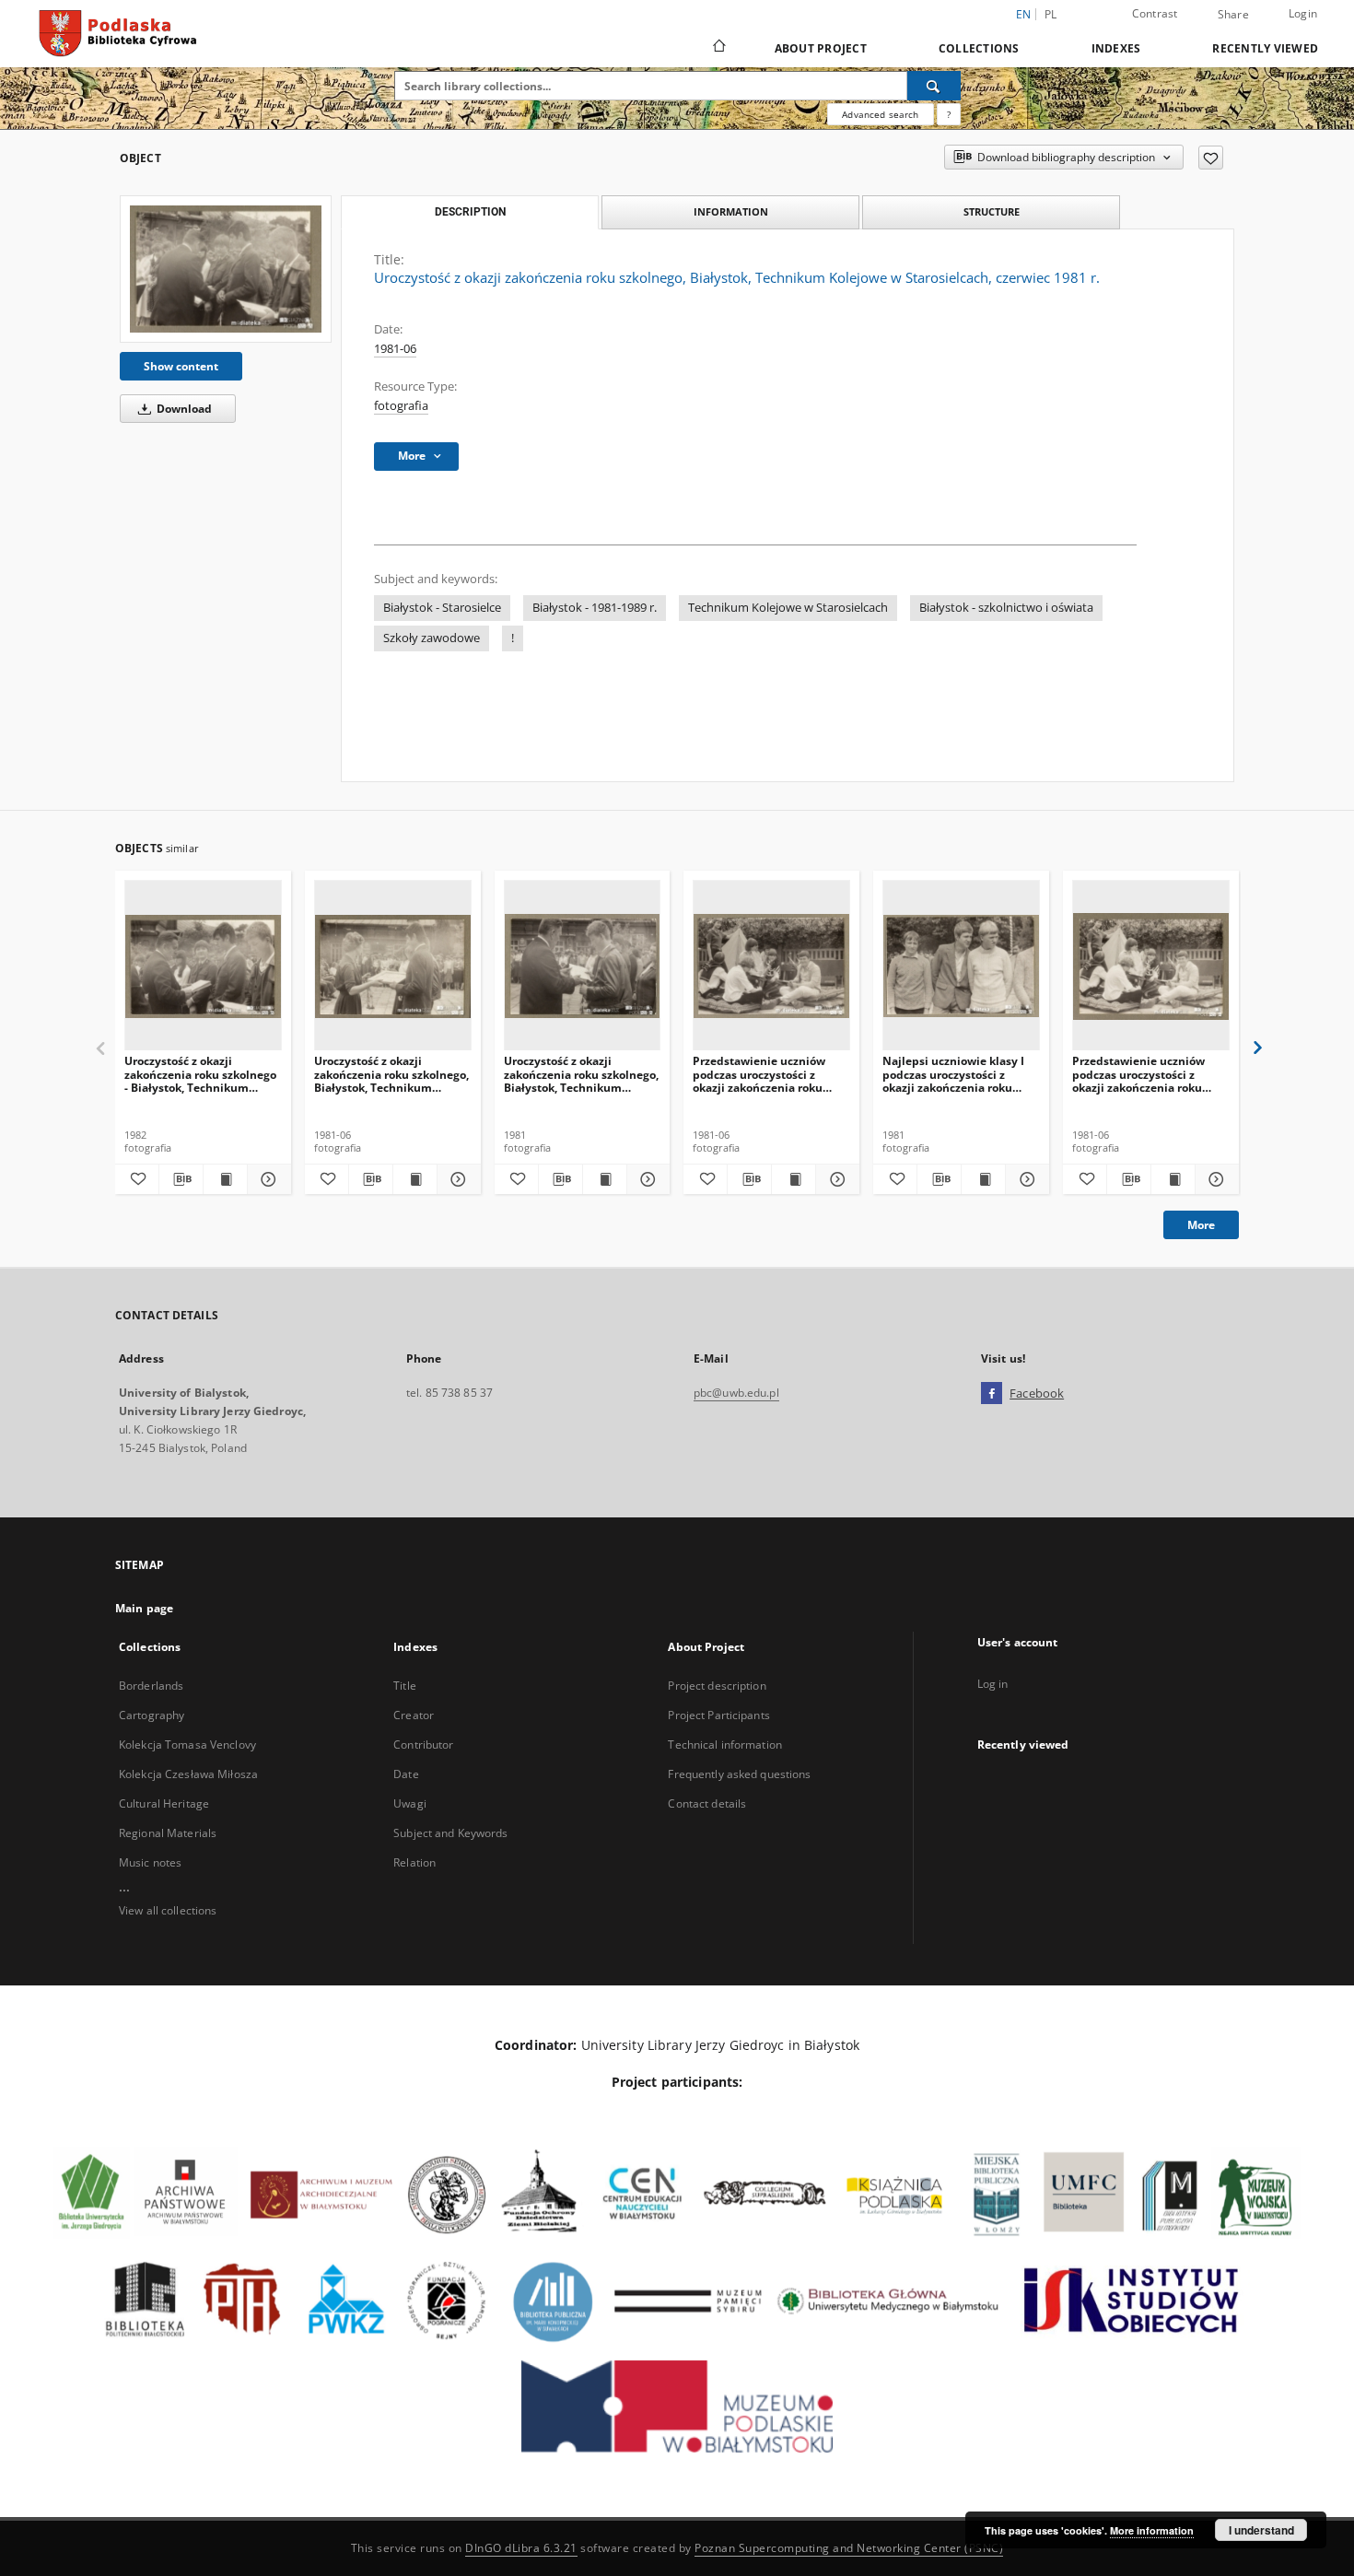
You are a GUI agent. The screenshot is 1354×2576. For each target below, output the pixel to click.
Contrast (1155, 13)
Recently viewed (1265, 48)
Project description (717, 1686)
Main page (144, 1608)
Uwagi (410, 1803)
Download (183, 409)
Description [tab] (470, 212)
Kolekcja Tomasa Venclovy (187, 1745)
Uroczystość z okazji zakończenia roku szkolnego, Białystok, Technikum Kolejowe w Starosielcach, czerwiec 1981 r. (391, 1074)
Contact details (707, 1803)
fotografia (401, 406)
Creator (414, 1715)
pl (1051, 14)
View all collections (168, 1910)
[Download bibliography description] (181, 1179)
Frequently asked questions (739, 1774)
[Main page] (718, 48)
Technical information (725, 1745)
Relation (414, 1862)
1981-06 (395, 349)
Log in (993, 1684)
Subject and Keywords (450, 1833)
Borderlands (151, 1686)
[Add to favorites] (1211, 158)
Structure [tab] (992, 211)
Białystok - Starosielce (442, 608)
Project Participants (718, 1715)
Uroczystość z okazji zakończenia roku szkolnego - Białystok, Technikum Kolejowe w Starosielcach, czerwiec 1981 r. (200, 1074)
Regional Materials (168, 1833)
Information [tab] (731, 211)
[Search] (934, 86)
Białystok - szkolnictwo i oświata (1006, 608)
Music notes (150, 1862)
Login (1303, 13)
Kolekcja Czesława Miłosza (188, 1774)
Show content (181, 366)
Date (406, 1774)
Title (405, 1686)
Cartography (152, 1715)
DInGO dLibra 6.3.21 (521, 2548)
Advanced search (880, 114)
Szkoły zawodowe (432, 638)
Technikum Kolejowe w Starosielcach (788, 608)
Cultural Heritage (164, 1803)
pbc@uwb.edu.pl (736, 1393)
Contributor (423, 1745)
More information (1152, 2530)
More (1201, 1225)
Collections (979, 48)
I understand (1261, 2530)
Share (1233, 15)
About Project (821, 48)
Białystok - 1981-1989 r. (595, 608)
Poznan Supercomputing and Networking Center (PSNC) (849, 2548)
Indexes (1116, 48)
